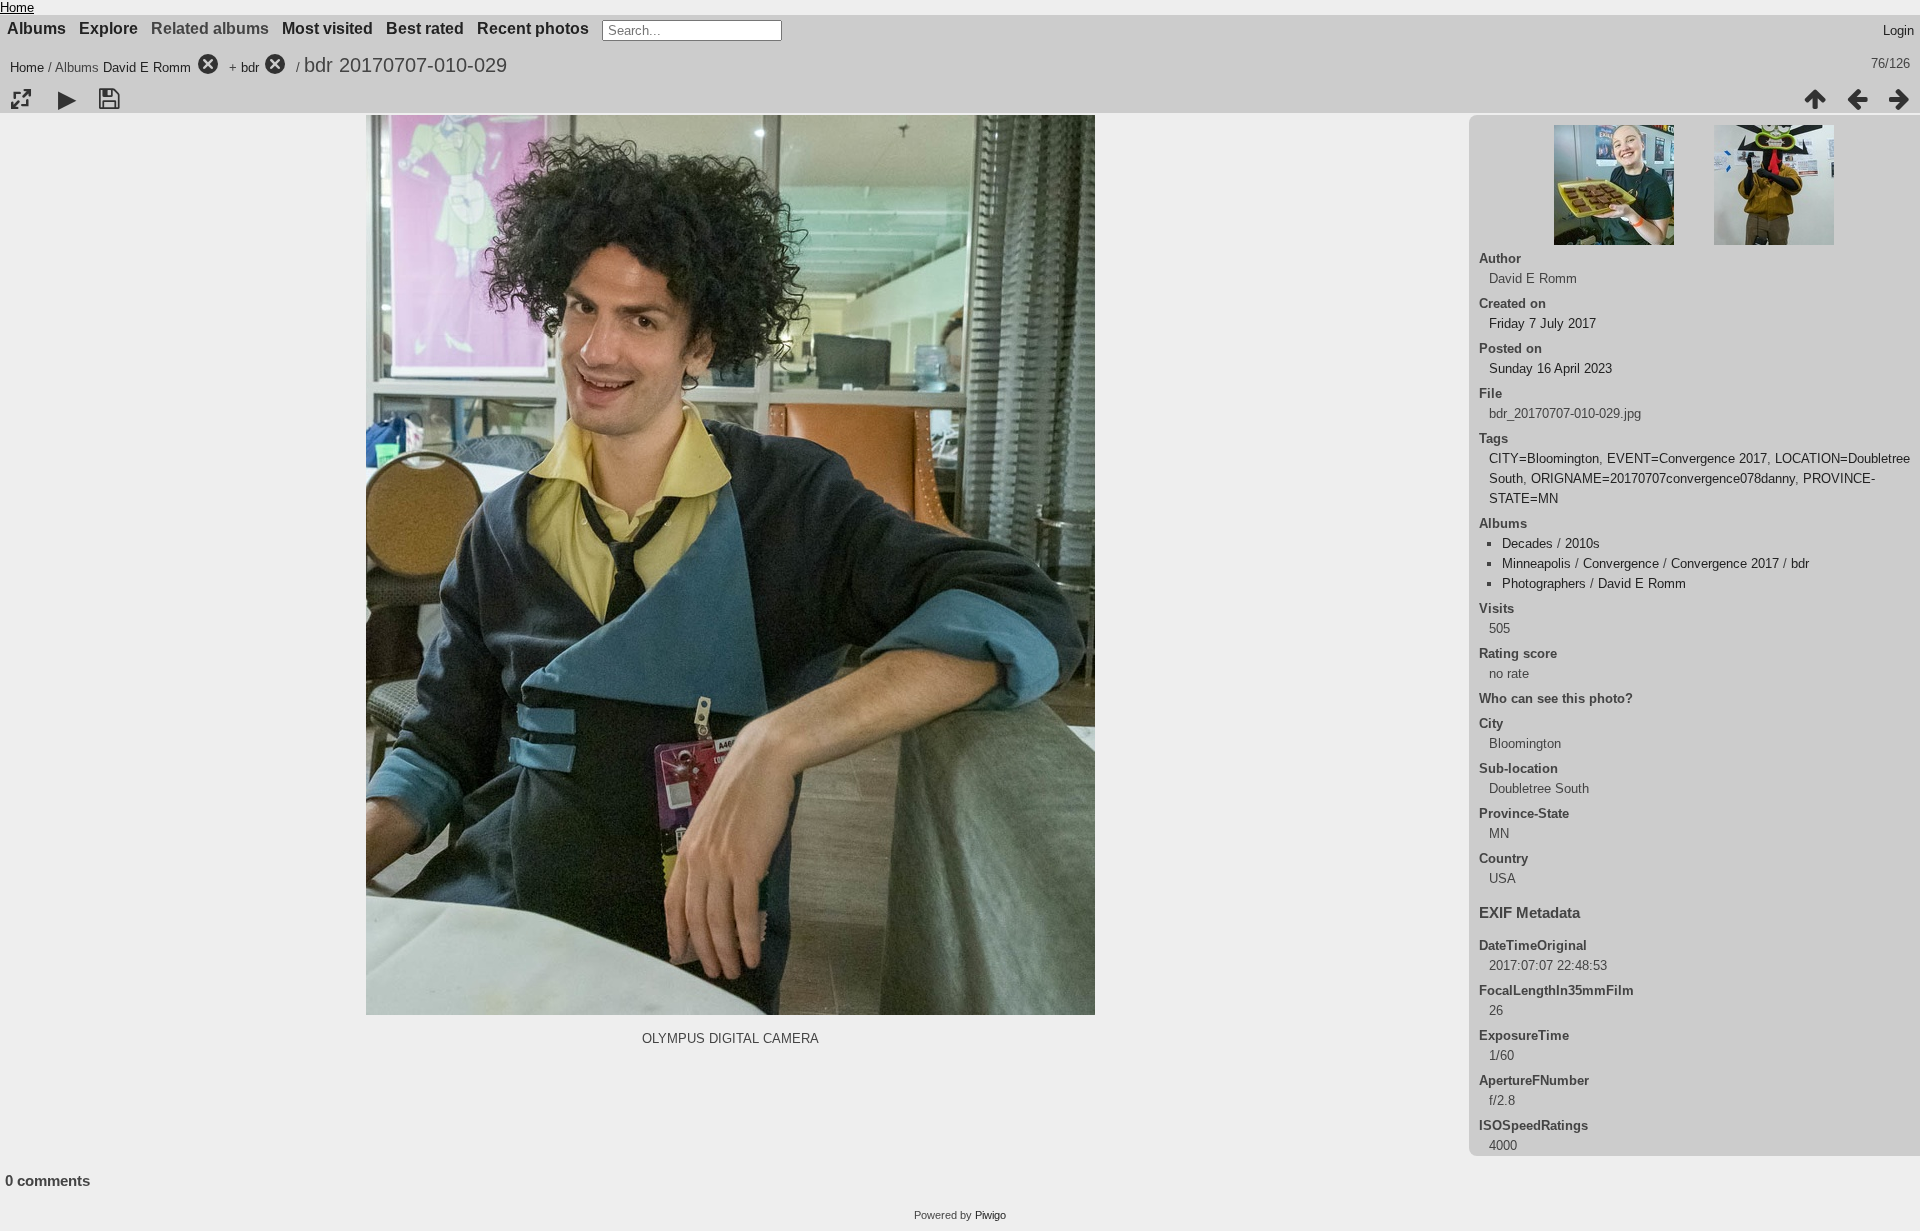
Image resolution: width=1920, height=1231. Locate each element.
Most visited (327, 28)
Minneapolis (1536, 563)
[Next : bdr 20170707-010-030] (1899, 99)
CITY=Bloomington (1544, 458)
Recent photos (533, 28)
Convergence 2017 (1725, 563)
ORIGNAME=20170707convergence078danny (1663, 478)
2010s (1582, 543)
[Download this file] (109, 99)
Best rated (425, 28)
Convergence (1621, 563)
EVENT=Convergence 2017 (1687, 458)
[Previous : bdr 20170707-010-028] (1857, 99)
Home (17, 7)
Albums (36, 28)
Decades (1527, 543)
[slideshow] (67, 99)
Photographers (1544, 583)
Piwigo (990, 1215)
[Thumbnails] (1815, 99)
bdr (250, 67)
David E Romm (147, 67)
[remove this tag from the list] (208, 67)
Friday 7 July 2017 (1542, 323)
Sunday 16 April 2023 (1550, 368)
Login (1898, 30)
